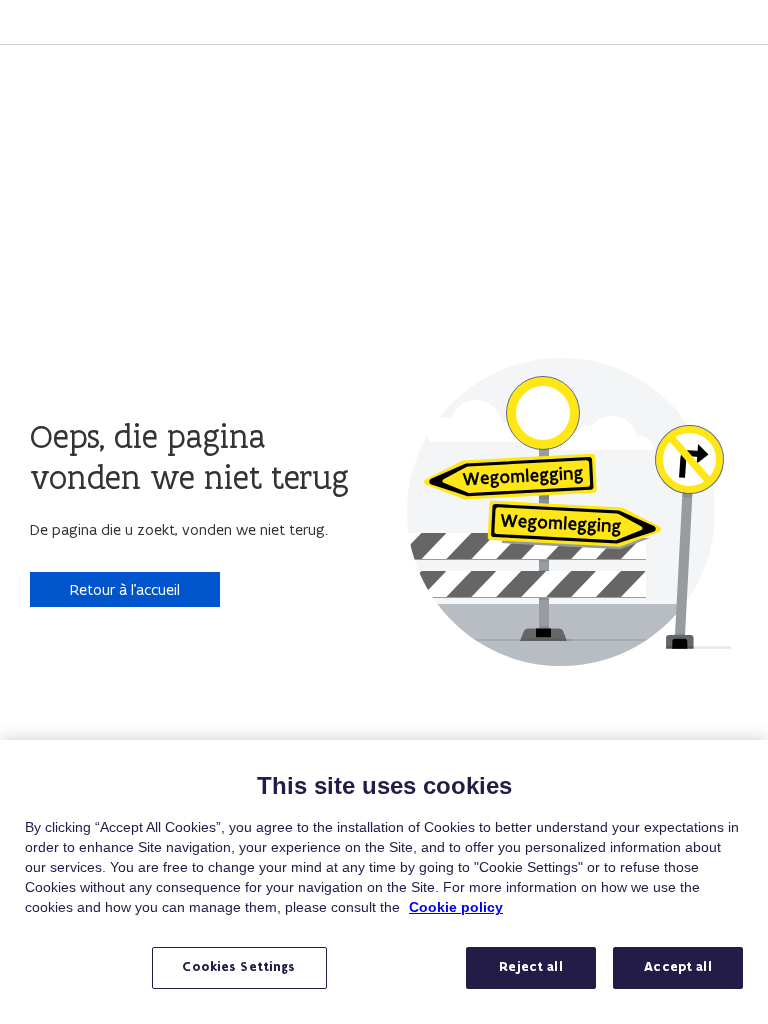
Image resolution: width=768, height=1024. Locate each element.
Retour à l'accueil (125, 589)
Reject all (530, 967)
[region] (384, 882)
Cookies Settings (238, 967)
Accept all (677, 967)
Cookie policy (456, 907)
